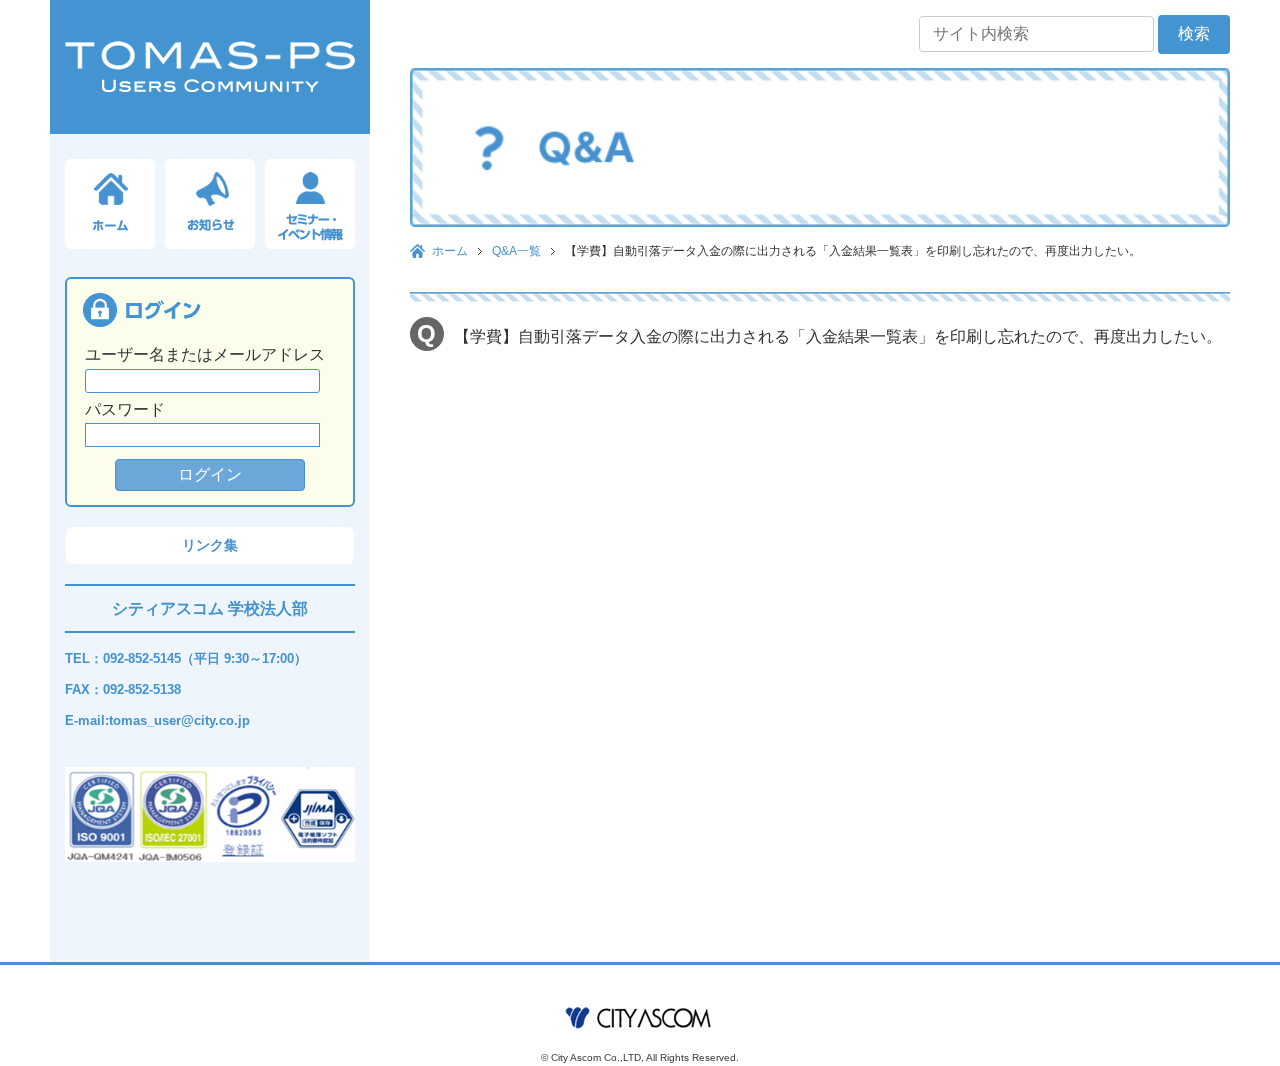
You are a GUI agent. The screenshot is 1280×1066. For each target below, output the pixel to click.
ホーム (450, 251)
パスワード (125, 409)
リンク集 (210, 545)
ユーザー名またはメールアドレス (205, 354)
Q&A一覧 (516, 251)
